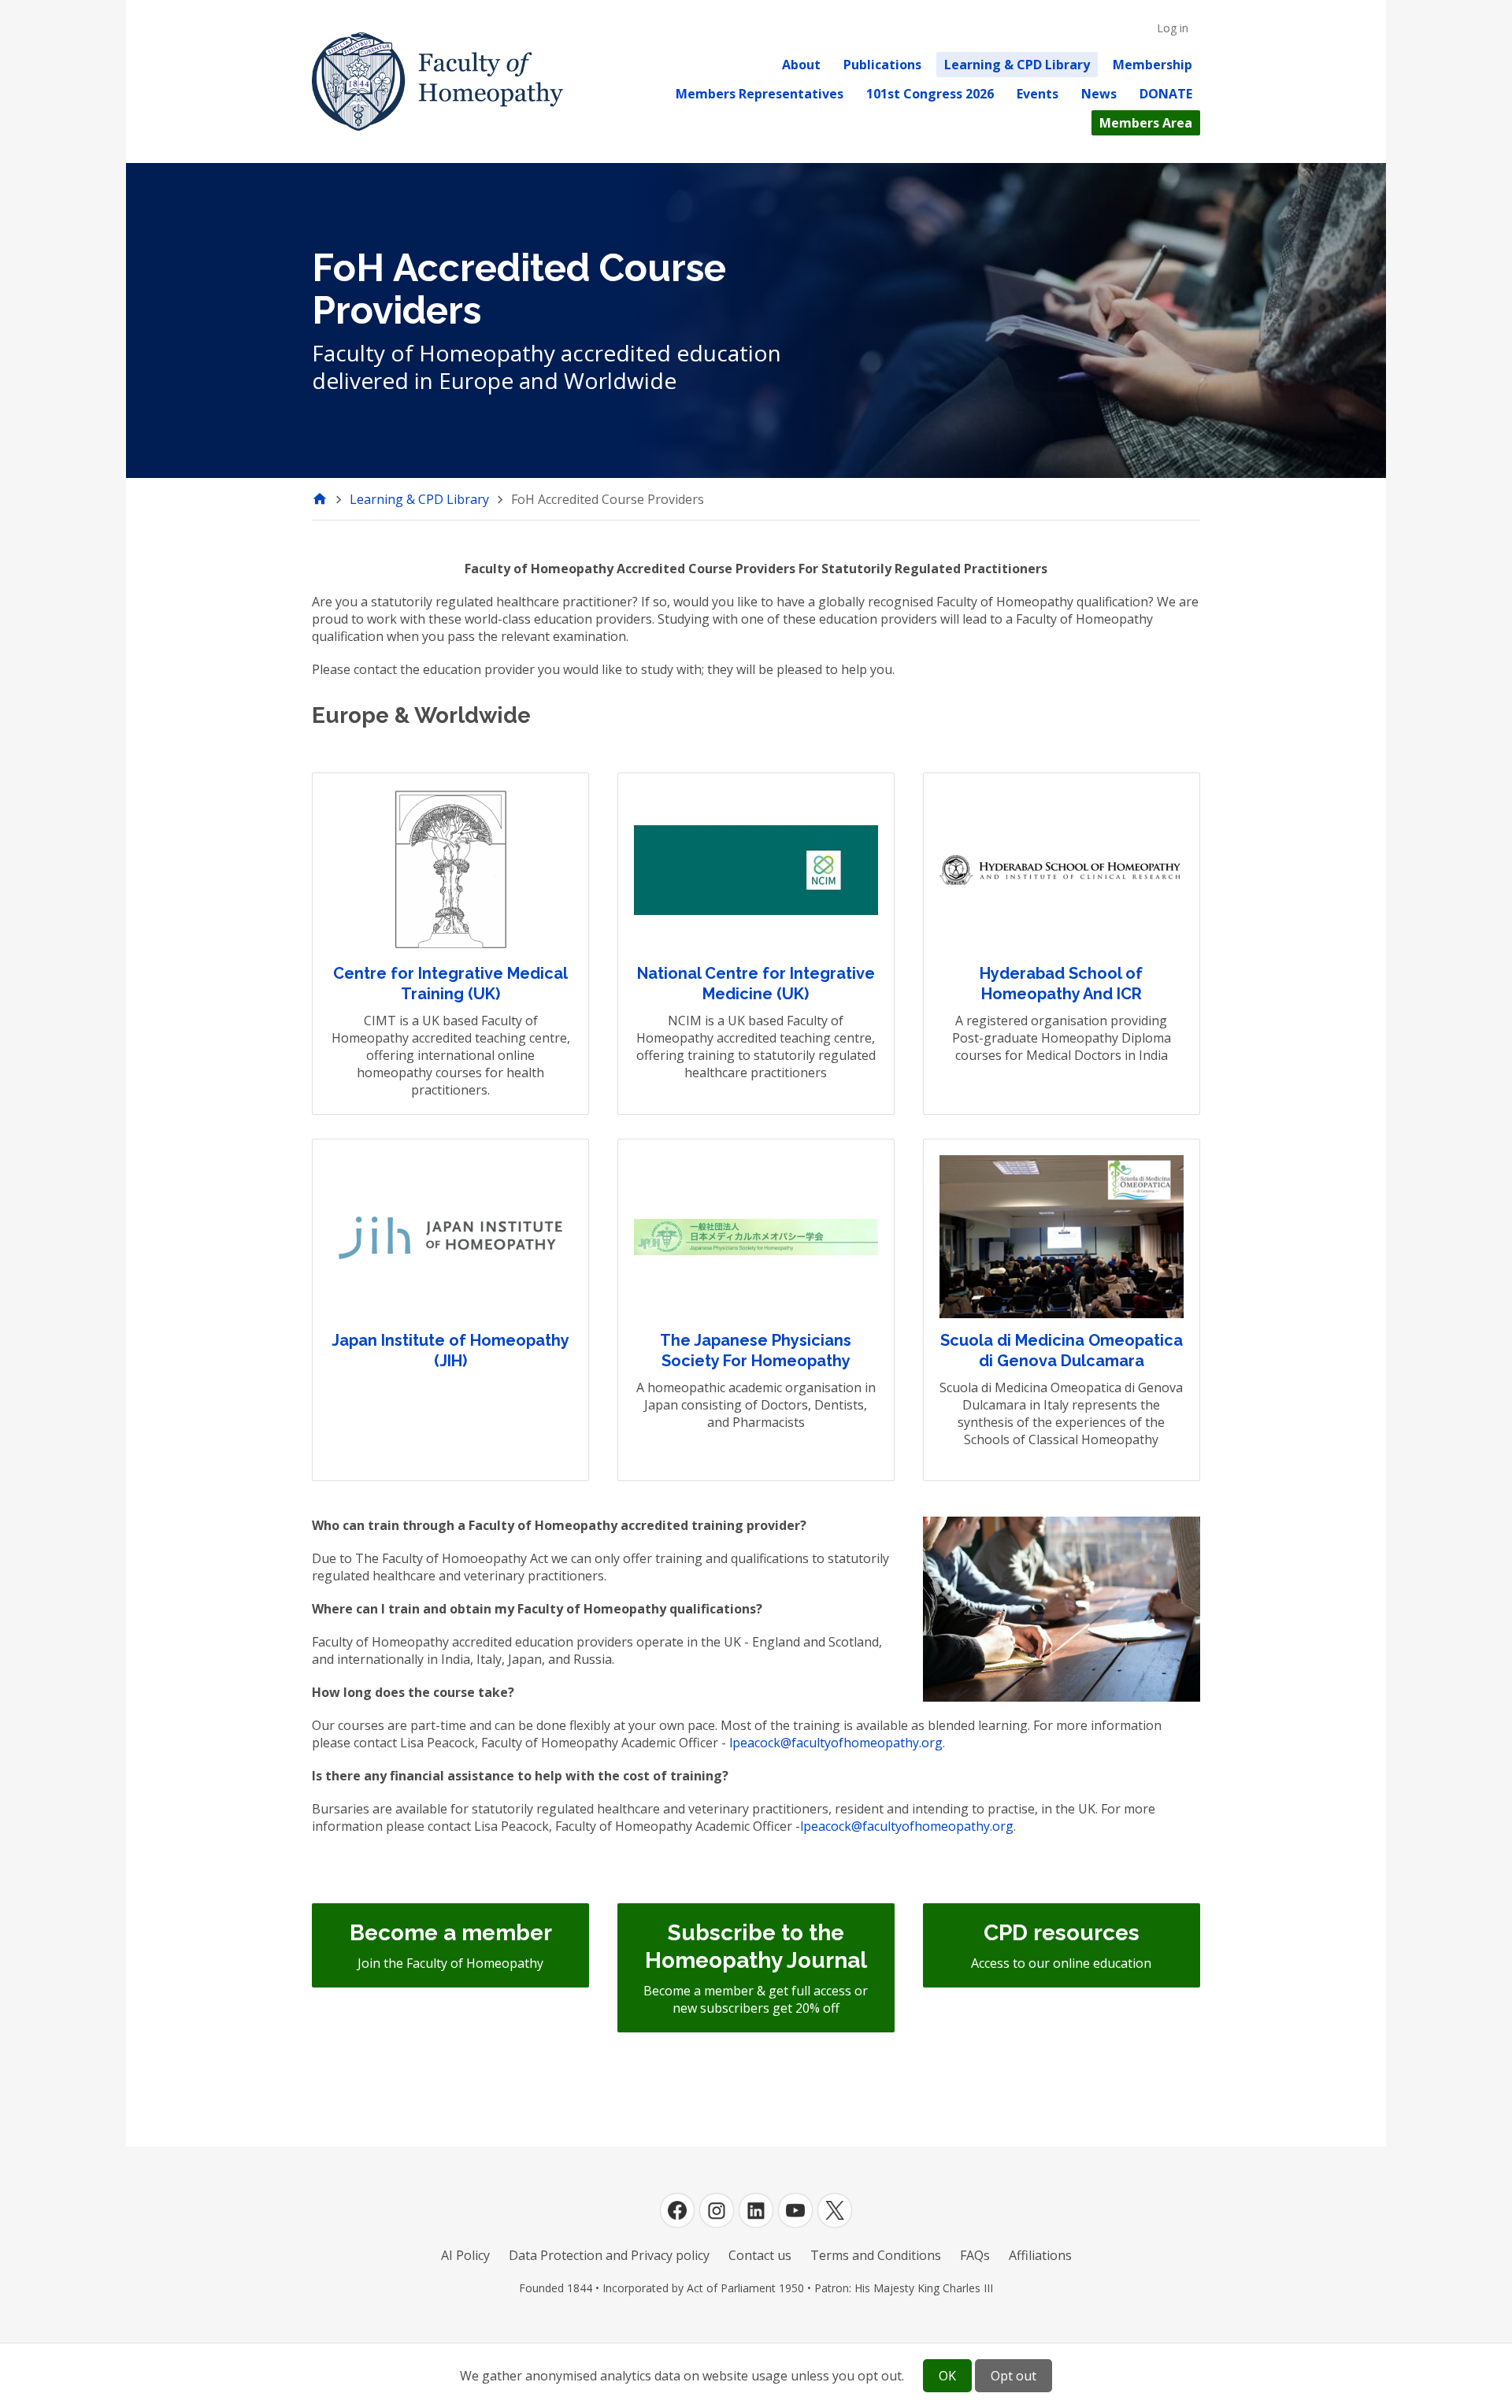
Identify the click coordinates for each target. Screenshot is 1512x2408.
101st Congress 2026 (930, 94)
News (1099, 94)
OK (947, 2376)
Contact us (760, 2255)
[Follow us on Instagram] (717, 2210)
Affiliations (1040, 2255)
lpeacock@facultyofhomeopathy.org (836, 1743)
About (801, 65)
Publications (882, 65)
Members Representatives (760, 94)
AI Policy (465, 2255)
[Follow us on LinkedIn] (756, 2210)
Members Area (1146, 123)
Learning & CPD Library (1017, 65)
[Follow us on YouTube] (795, 2210)
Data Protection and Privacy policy (609, 2255)
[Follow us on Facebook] (677, 2210)
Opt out (1014, 2376)
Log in (1173, 28)
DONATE (1166, 94)
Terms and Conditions (876, 2255)
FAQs (975, 2255)
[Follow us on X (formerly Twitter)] (835, 2210)
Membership (1153, 65)
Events (1038, 94)
